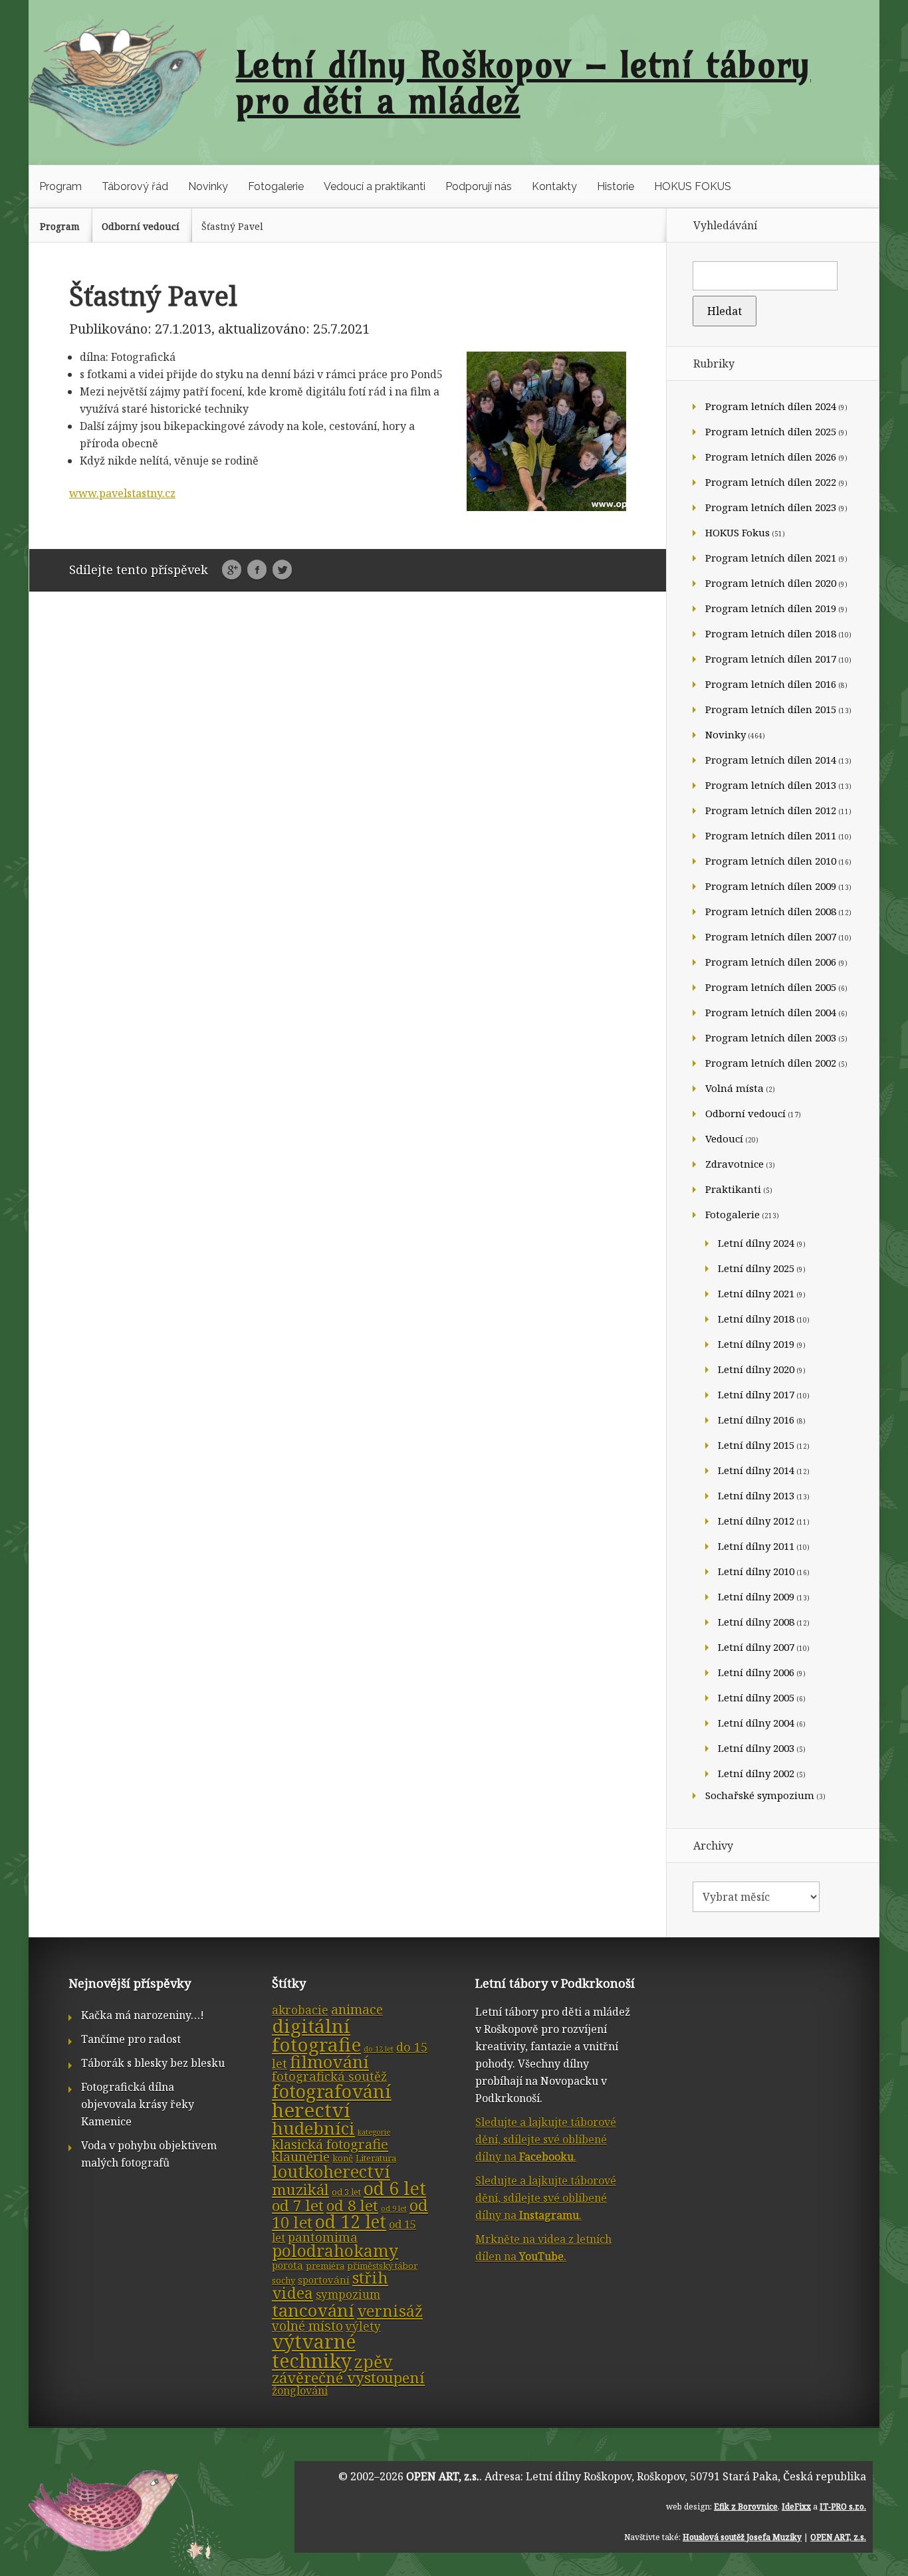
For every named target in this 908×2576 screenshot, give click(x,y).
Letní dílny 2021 (756, 1293)
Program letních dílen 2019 (771, 608)
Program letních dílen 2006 (771, 962)
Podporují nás (479, 186)
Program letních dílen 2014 (771, 760)
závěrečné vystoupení (348, 2378)
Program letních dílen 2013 (771, 785)
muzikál (300, 2190)
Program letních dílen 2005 (771, 987)
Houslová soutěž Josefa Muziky (742, 2537)
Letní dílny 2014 (756, 1470)
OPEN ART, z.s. (443, 2476)
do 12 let (379, 2049)
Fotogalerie (276, 186)
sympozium (348, 2295)
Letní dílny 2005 (756, 1697)
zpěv (374, 2361)
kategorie (374, 2132)
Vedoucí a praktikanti (375, 186)
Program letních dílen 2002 (771, 1063)
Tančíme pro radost (131, 2039)
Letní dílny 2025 (756, 1268)
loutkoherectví (331, 2171)
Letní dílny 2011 (756, 1546)
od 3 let (346, 2192)
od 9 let (394, 2208)
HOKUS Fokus (738, 532)
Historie (616, 186)
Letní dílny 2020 (756, 1369)
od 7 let (298, 2205)
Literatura (376, 2158)
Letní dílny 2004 (756, 1723)
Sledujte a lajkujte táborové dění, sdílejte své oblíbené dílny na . (546, 2139)
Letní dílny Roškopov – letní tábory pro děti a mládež (523, 82)
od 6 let (395, 2188)
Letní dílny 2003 (756, 1748)
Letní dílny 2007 (756, 1647)
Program (60, 186)
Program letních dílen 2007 (771, 936)
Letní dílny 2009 (756, 1596)
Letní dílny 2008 (756, 1622)
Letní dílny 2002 (756, 1773)
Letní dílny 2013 (756, 1495)
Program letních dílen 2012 (771, 810)
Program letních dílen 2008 (771, 911)
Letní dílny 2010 (756, 1571)
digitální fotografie (316, 2035)
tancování (313, 2310)
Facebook (257, 570)
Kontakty (554, 186)
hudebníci (313, 2128)
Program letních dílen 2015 (771, 709)
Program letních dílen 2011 (771, 835)
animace (357, 2009)
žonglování (300, 2391)
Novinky (208, 186)
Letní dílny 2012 (756, 1521)
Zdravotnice (735, 1164)
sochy (284, 2280)
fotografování (332, 2091)
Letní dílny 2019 (756, 1344)
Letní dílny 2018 (756, 1319)
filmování (329, 2062)
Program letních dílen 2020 (771, 583)
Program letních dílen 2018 (771, 633)
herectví (311, 2110)
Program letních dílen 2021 (771, 558)
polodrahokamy (335, 2251)
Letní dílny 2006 (756, 1672)
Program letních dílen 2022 (771, 482)
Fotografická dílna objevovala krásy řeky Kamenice (138, 2104)
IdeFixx (796, 2507)
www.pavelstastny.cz (122, 493)
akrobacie (300, 2010)
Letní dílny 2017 (756, 1394)
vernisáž (390, 2311)
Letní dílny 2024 (756, 1243)
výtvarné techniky (314, 2351)
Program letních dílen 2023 (771, 507)
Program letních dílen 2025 (771, 431)
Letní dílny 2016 (756, 1420)
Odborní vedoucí (141, 226)
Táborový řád (135, 186)
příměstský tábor (382, 2266)
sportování (324, 2280)
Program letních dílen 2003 (771, 1037)
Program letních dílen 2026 (771, 457)
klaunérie (301, 2157)
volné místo (307, 2326)
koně (343, 2158)
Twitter (282, 570)
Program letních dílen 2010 (771, 861)
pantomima (323, 2237)
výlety (363, 2326)
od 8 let (352, 2205)
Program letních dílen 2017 (771, 659)
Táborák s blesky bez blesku (153, 2063)
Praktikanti (733, 1189)
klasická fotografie (330, 2144)
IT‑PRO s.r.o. (843, 2507)
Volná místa (735, 1088)
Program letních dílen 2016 (771, 684)
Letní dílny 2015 (756, 1445)
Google (232, 570)
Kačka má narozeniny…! (143, 2015)
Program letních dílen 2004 (771, 1012)
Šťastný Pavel (232, 226)
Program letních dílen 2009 (771, 886)
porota (287, 2265)
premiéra (325, 2266)
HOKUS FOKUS (693, 186)
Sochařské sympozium (760, 1795)
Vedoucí (724, 1138)
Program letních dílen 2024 (771, 406)
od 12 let (351, 2222)
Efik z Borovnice (746, 2507)
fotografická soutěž (329, 2076)
